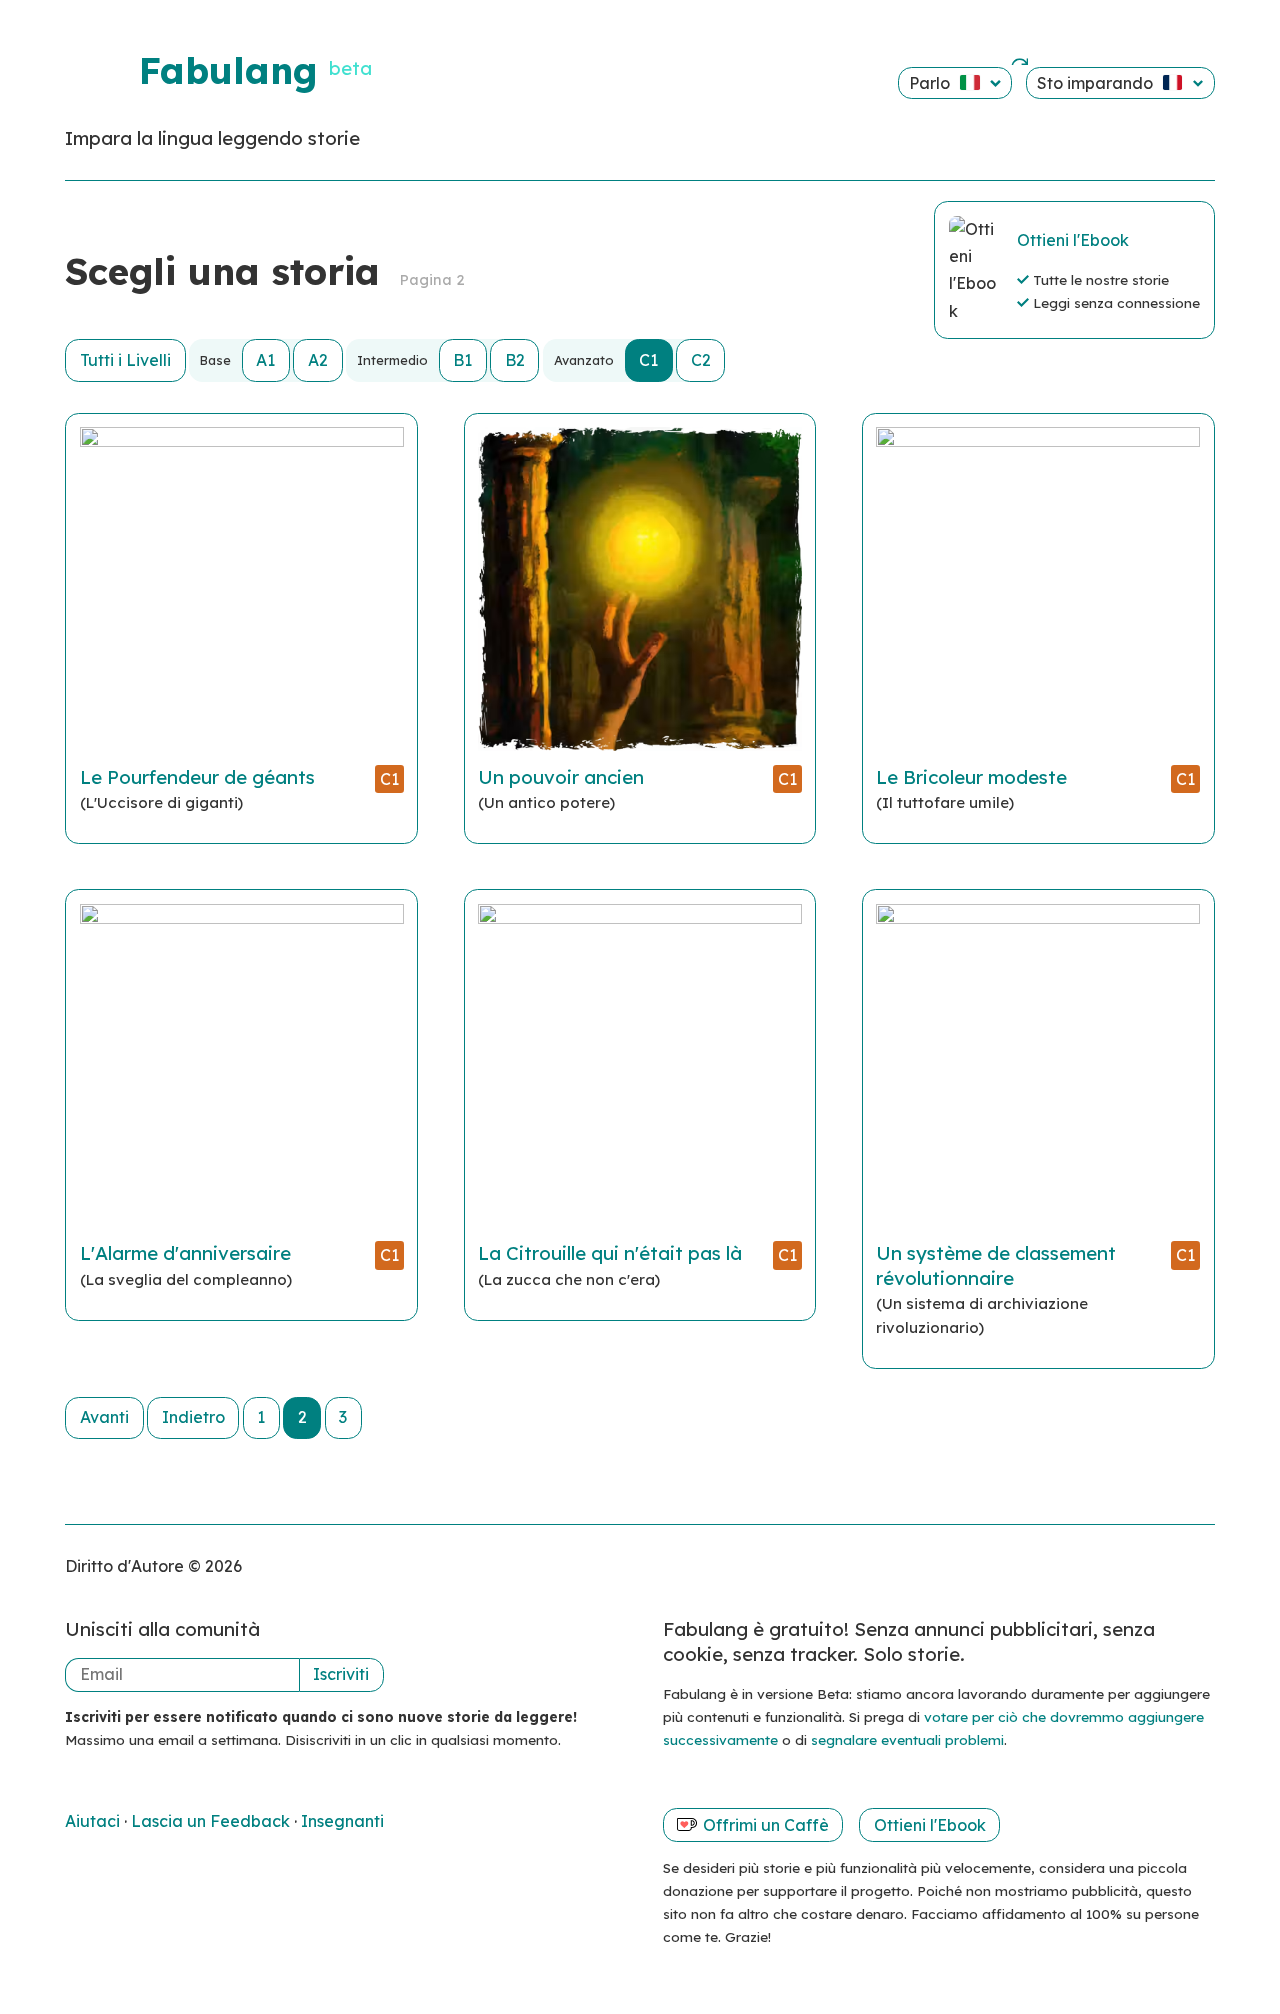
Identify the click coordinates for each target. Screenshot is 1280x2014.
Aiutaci (94, 1821)
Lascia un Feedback (212, 1821)
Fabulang (228, 70)
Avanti (104, 1417)
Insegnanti (342, 1821)
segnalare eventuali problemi (907, 1739)
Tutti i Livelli (125, 360)
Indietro (193, 1417)
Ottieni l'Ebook (1073, 240)
